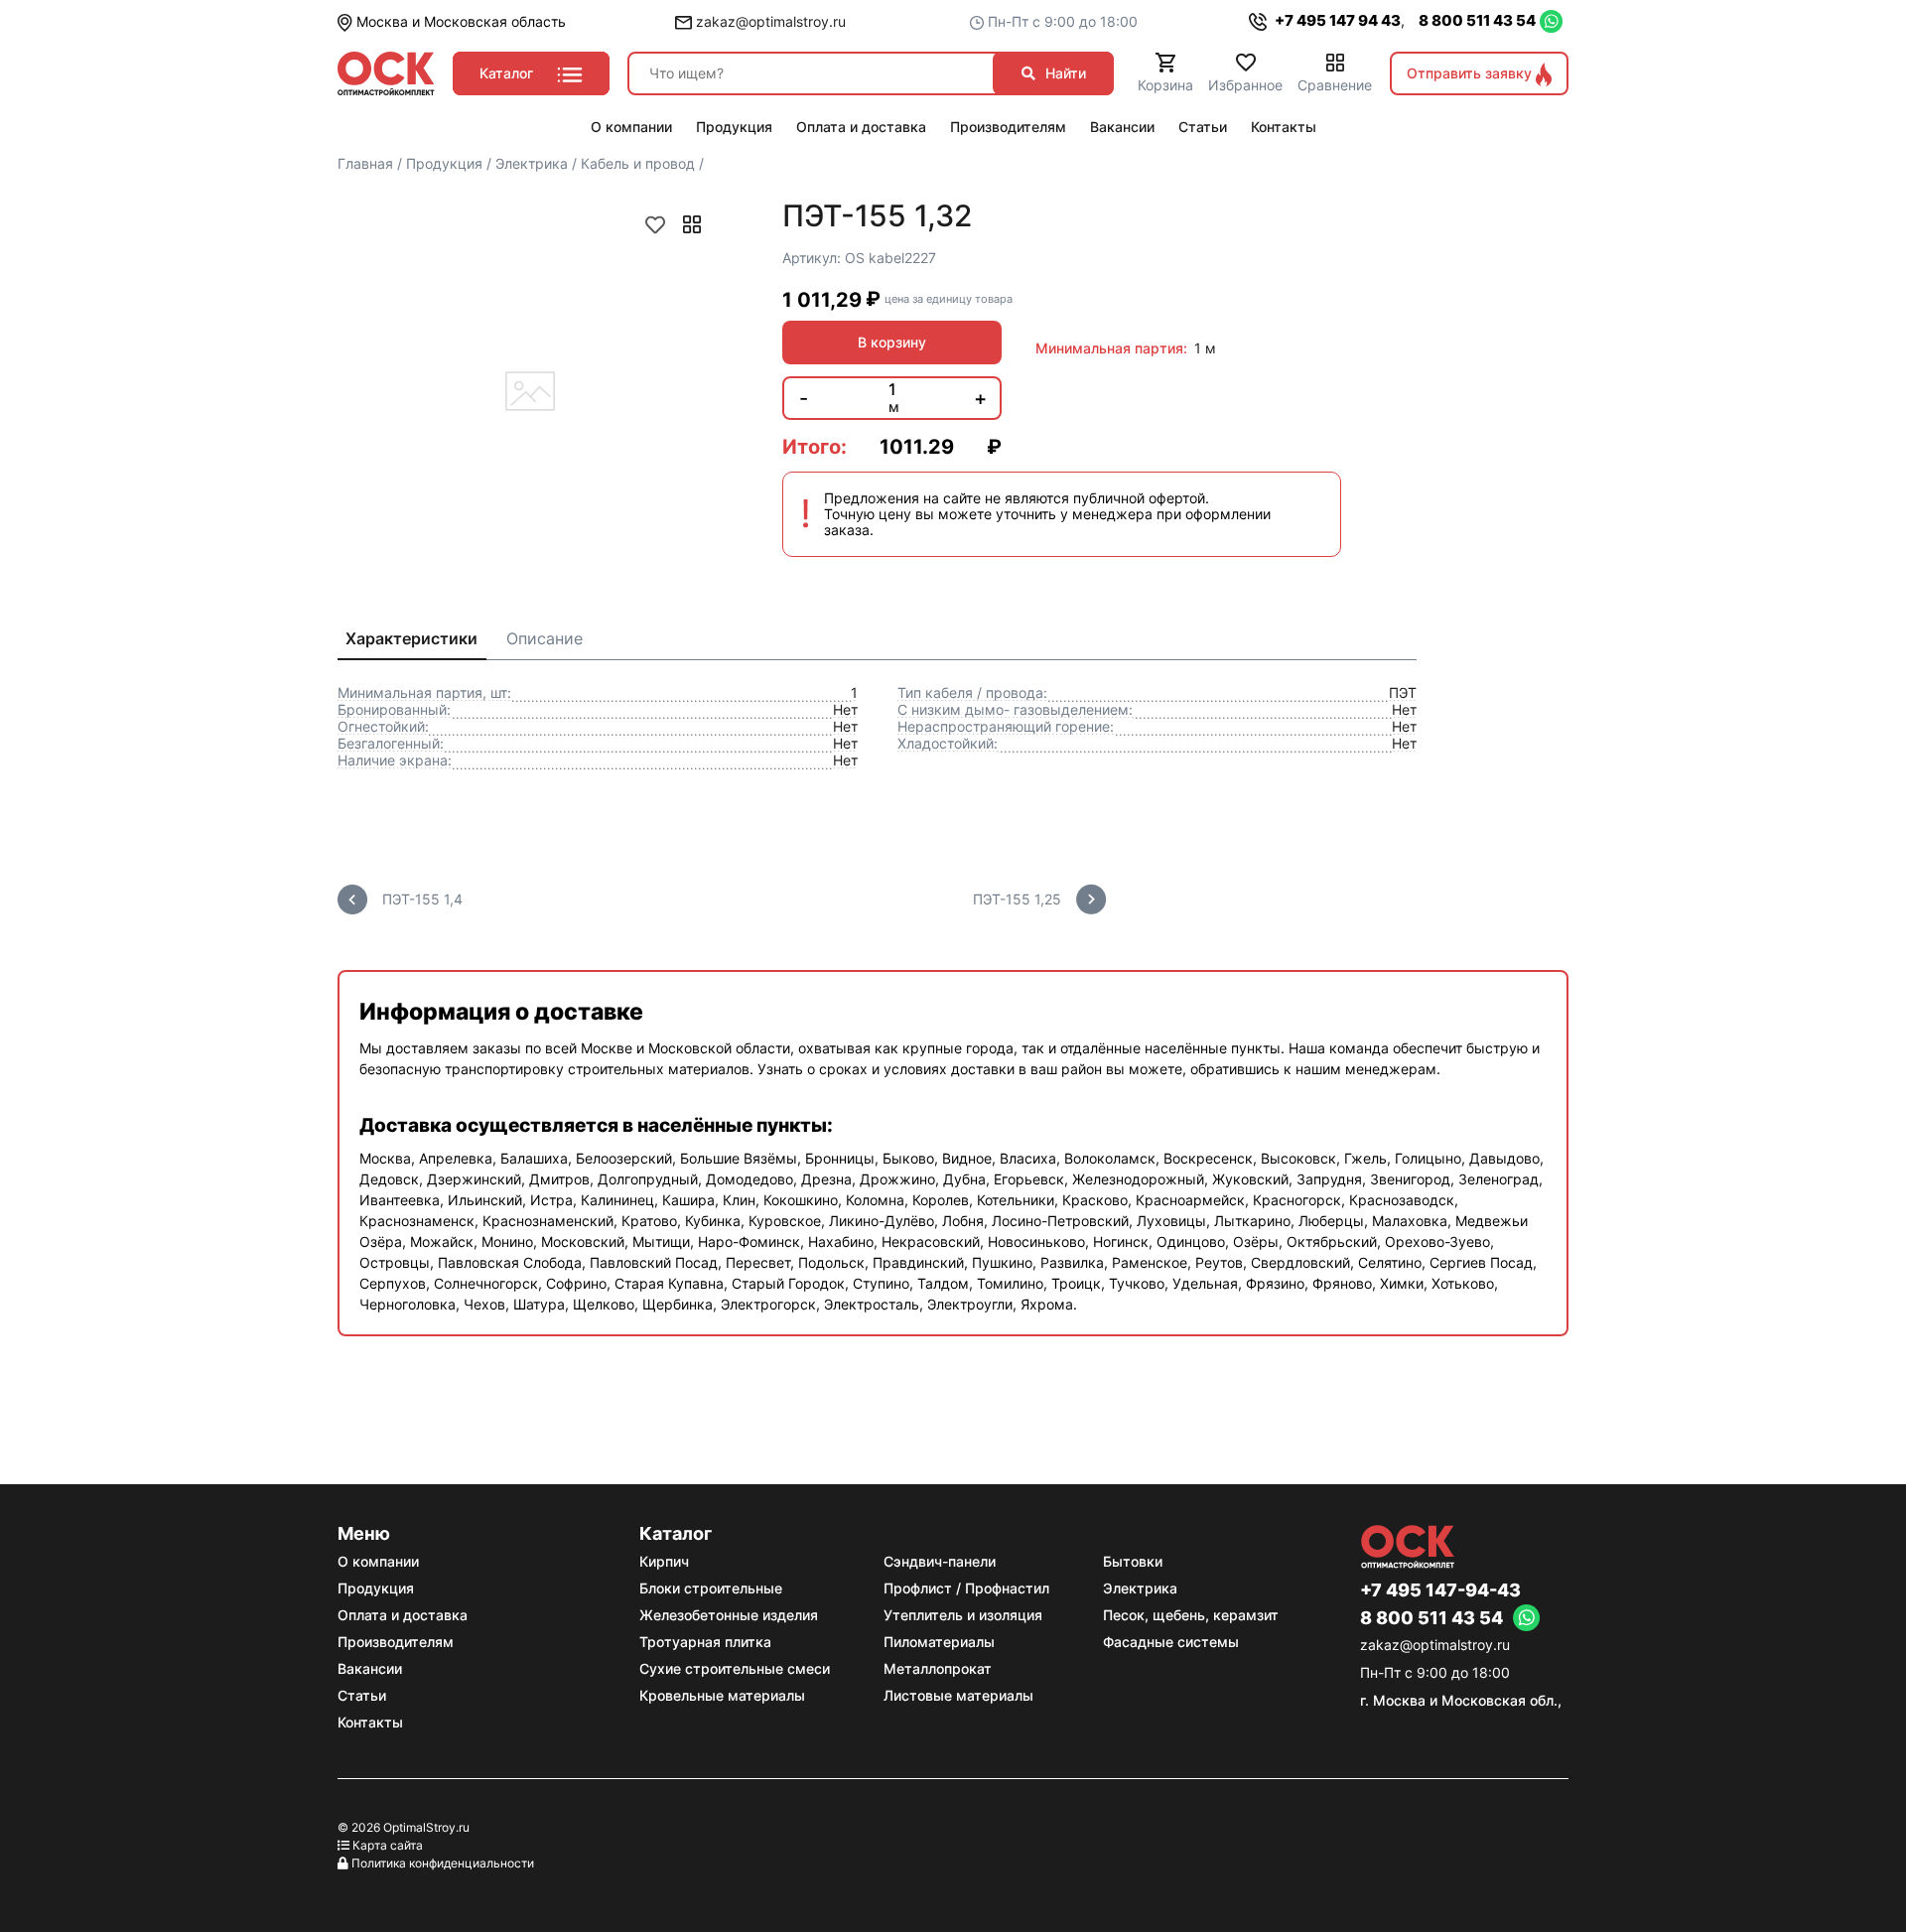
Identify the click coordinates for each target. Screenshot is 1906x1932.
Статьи (362, 1695)
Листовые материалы (958, 1695)
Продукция (376, 1588)
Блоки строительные (711, 1588)
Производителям (396, 1642)
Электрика (1140, 1588)
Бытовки (1133, 1561)
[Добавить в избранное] (655, 224)
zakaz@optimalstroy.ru (769, 21)
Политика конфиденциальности (443, 1863)
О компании (378, 1561)
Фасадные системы (1171, 1642)
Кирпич (664, 1561)
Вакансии (370, 1668)
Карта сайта (388, 1845)
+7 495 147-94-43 (1440, 1590)
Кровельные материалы (722, 1695)
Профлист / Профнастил (966, 1588)
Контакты (370, 1722)
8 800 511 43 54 (1477, 20)
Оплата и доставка (403, 1615)
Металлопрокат (938, 1668)
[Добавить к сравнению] (692, 224)
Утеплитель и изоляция (963, 1615)
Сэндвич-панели (940, 1561)
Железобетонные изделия (729, 1615)
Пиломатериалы (939, 1642)
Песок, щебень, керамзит (1191, 1615)
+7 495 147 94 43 (1336, 20)
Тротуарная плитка (705, 1642)
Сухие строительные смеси (735, 1668)
